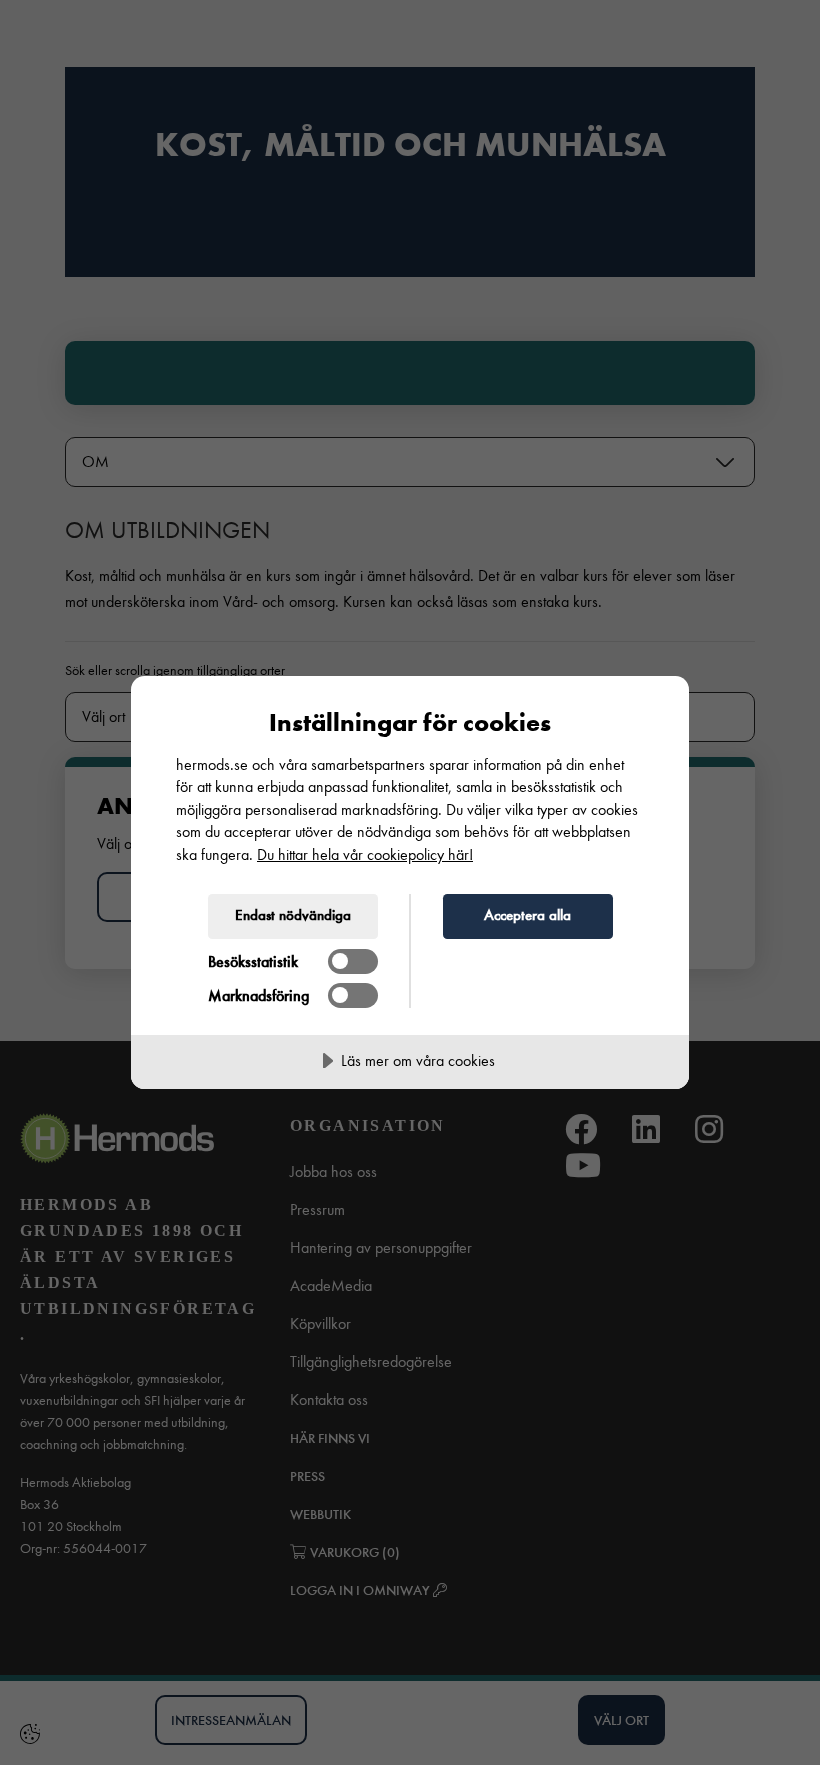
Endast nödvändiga (293, 915)
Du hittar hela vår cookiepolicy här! (365, 854)
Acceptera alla (527, 915)
